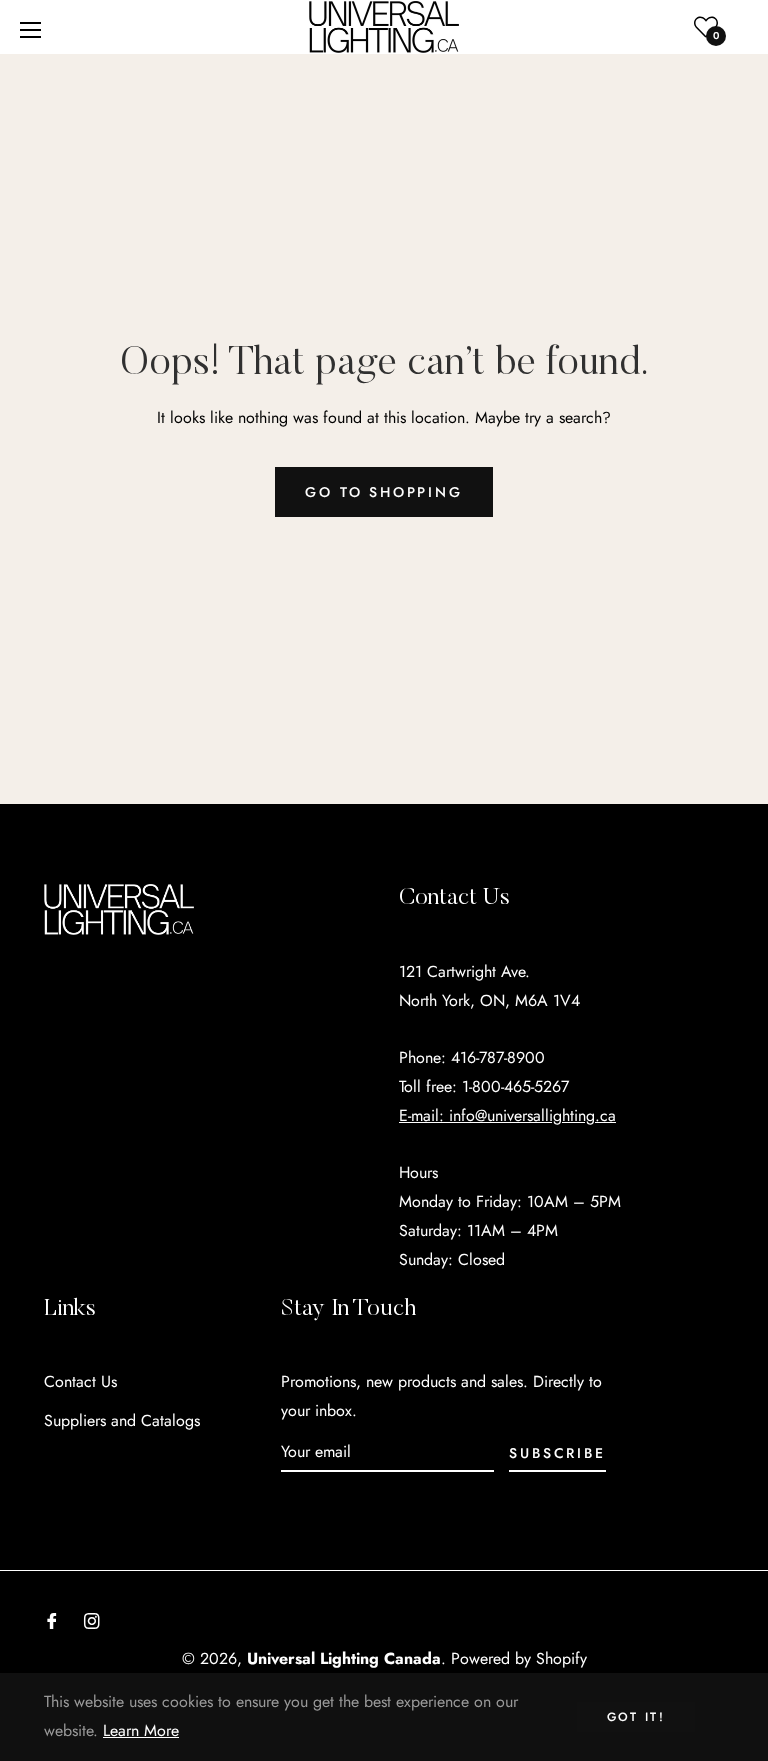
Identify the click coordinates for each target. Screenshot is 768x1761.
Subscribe (557, 1453)
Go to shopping (383, 492)
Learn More (141, 1730)
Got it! (636, 1717)
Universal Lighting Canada (344, 1658)
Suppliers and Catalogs (122, 1420)
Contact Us (80, 1381)
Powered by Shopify (519, 1658)
